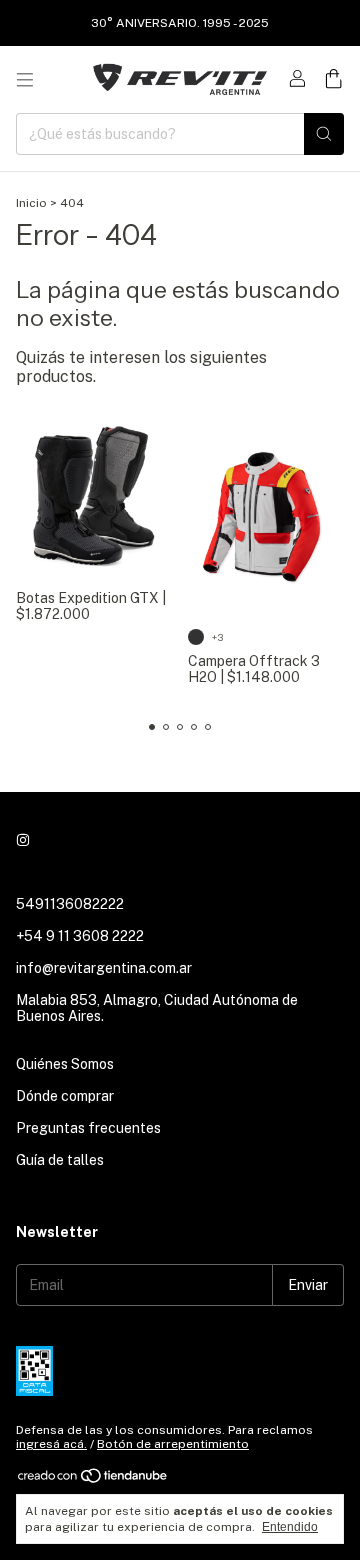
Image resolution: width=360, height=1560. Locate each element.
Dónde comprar (65, 1096)
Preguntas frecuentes (88, 1128)
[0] (333, 80)
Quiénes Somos (65, 1064)
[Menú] (25, 80)
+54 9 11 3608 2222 (80, 936)
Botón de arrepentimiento (173, 1444)
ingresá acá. (51, 1444)
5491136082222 (70, 904)
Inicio (31, 203)
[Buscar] (324, 134)
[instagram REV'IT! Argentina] (23, 840)
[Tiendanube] (93, 1480)
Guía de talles (60, 1160)
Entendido (290, 1527)
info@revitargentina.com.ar (104, 968)
